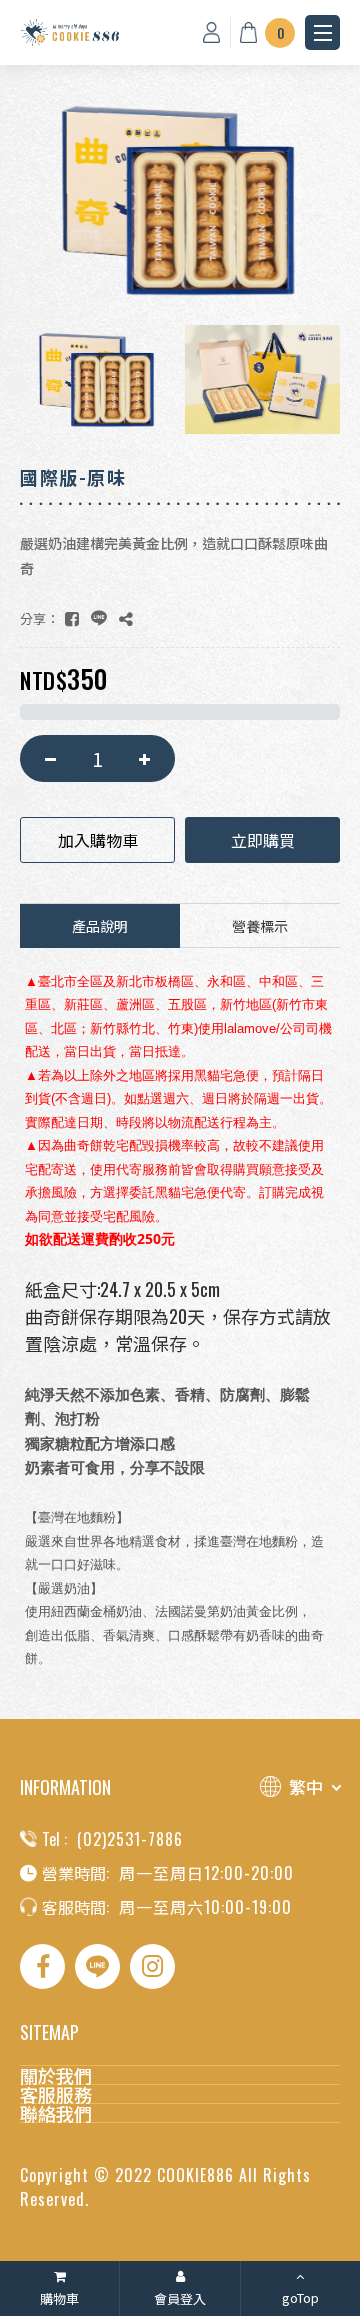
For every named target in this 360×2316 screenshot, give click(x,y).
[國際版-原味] (72, 618)
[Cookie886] (70, 32)
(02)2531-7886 (130, 1839)
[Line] (97, 1966)
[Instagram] (152, 1966)
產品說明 (100, 925)
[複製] (126, 618)
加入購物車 (98, 840)
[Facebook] (42, 1966)
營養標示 (260, 925)
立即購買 (263, 840)
